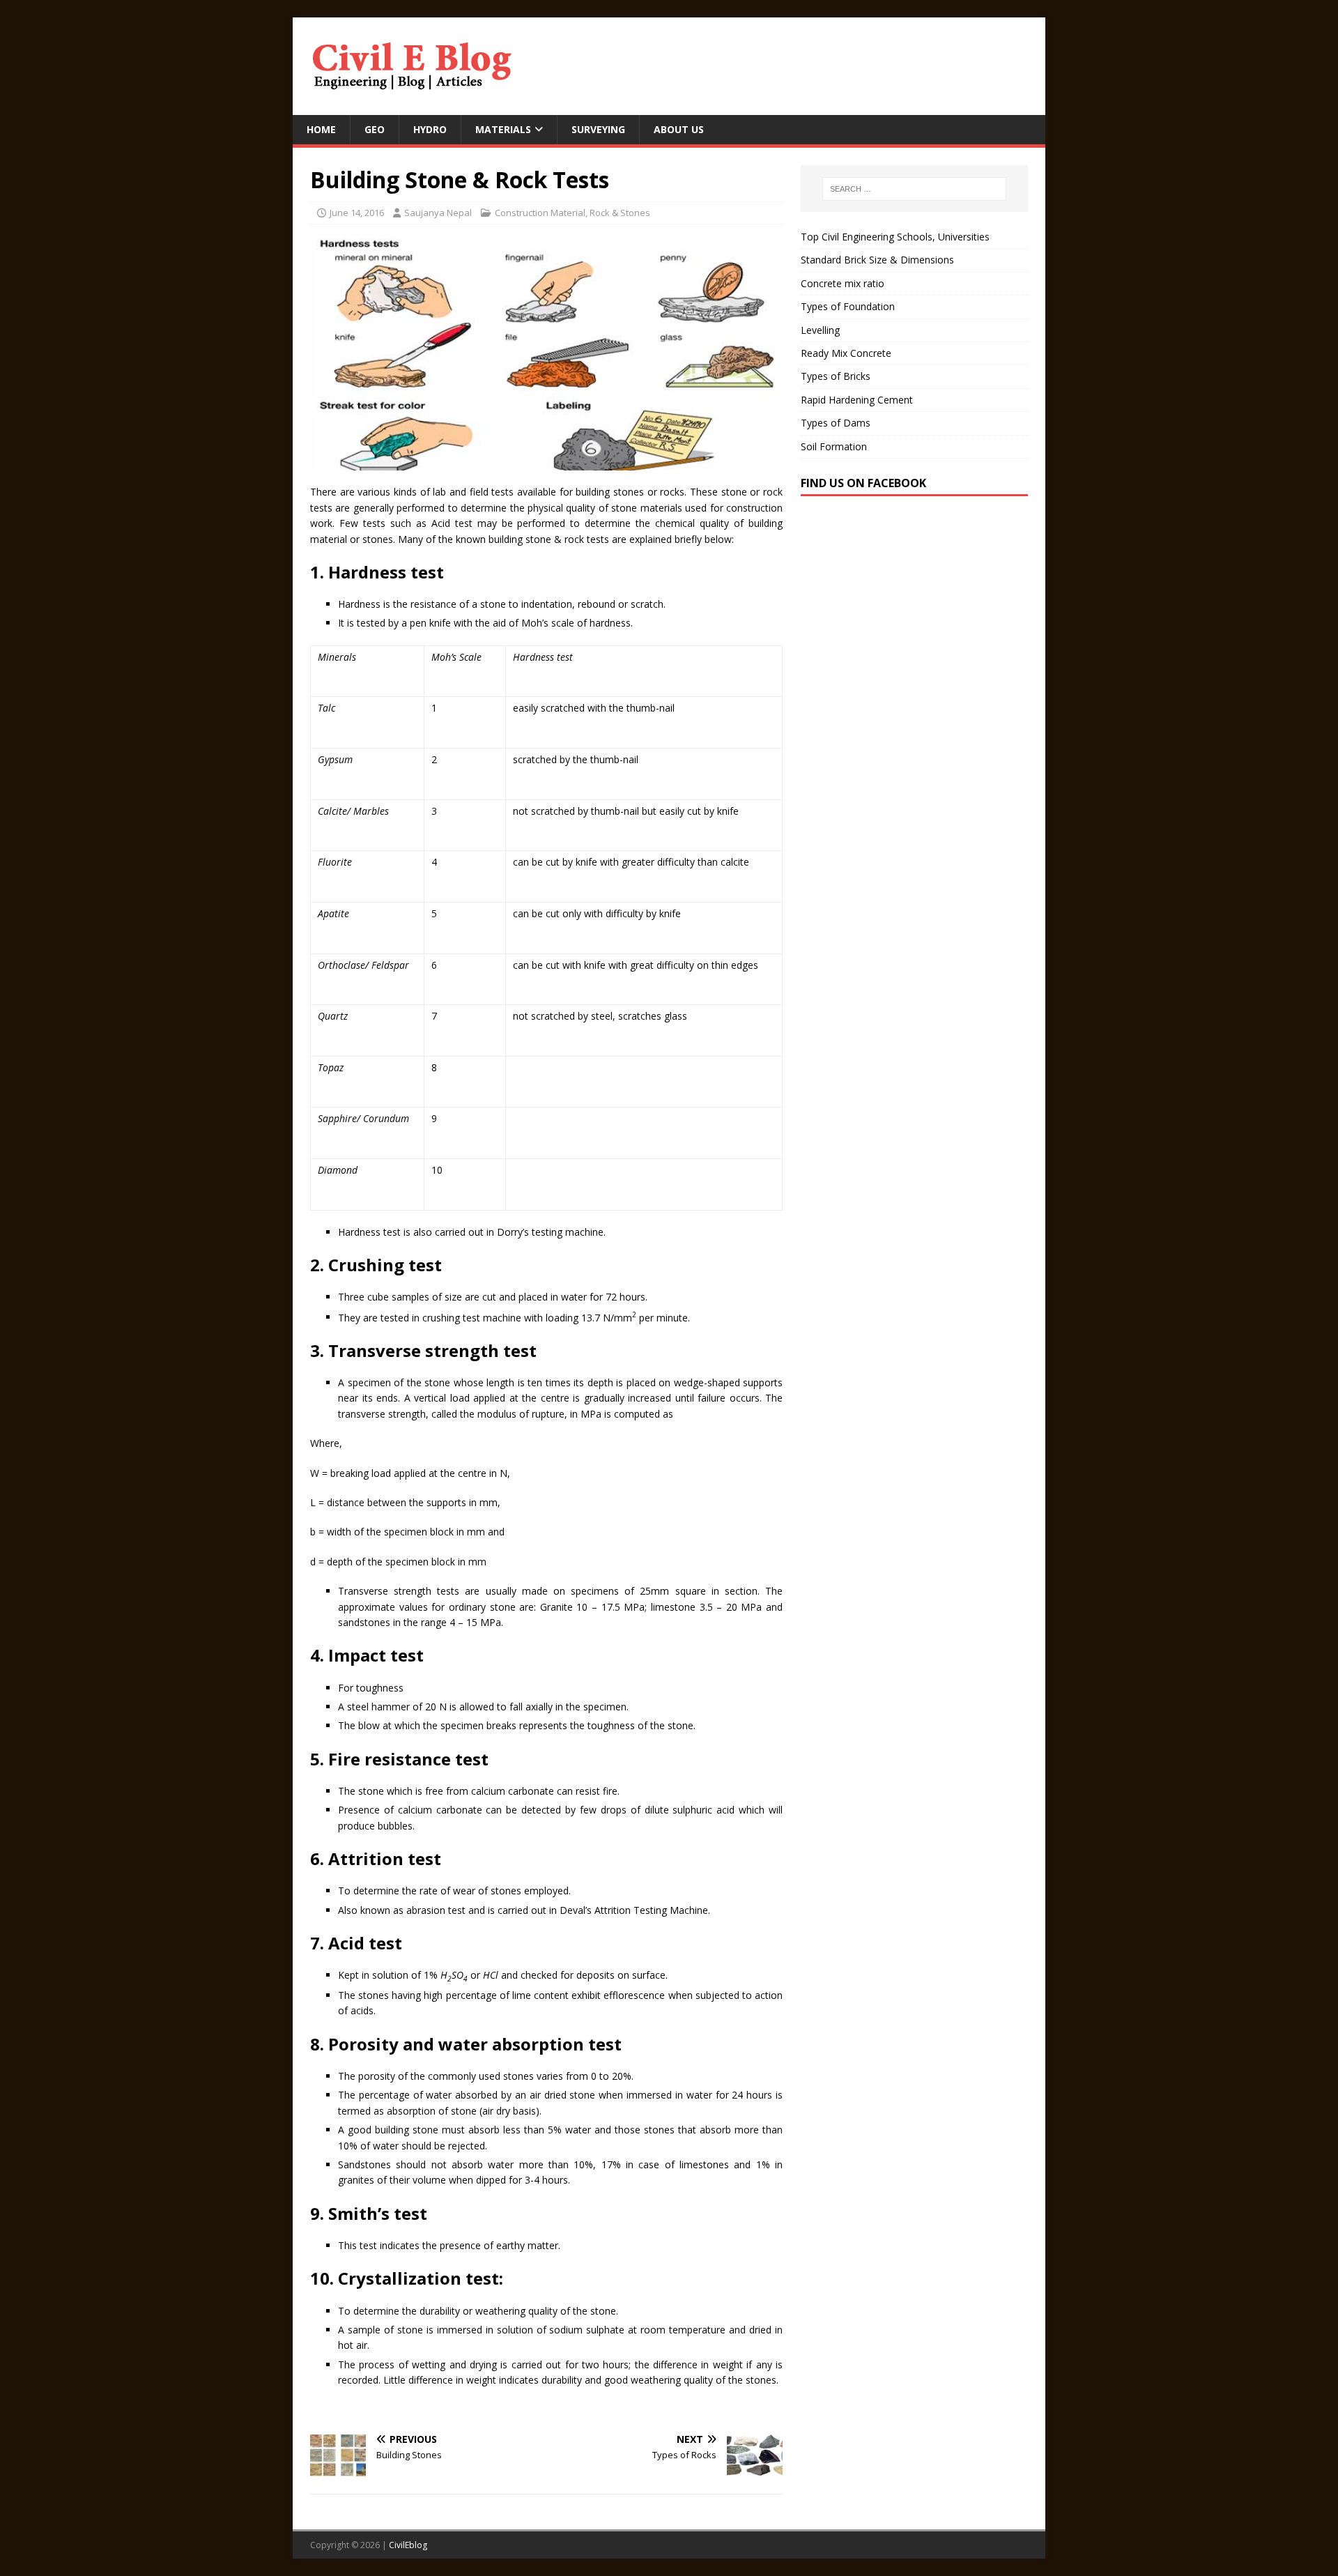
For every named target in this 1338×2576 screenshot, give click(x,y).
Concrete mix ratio (843, 283)
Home (321, 129)
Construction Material (540, 213)
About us (679, 129)
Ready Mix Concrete (846, 353)
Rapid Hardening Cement (857, 400)
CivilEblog (408, 2545)
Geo (375, 129)
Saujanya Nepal (438, 213)
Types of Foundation (848, 306)
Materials (503, 129)
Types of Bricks (836, 376)
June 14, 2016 (357, 213)
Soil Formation (834, 446)
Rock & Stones (620, 213)
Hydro (430, 129)
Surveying (598, 129)
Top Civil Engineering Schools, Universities (895, 237)
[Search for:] (914, 189)
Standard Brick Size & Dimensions (877, 260)
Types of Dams (836, 423)
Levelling (820, 330)
